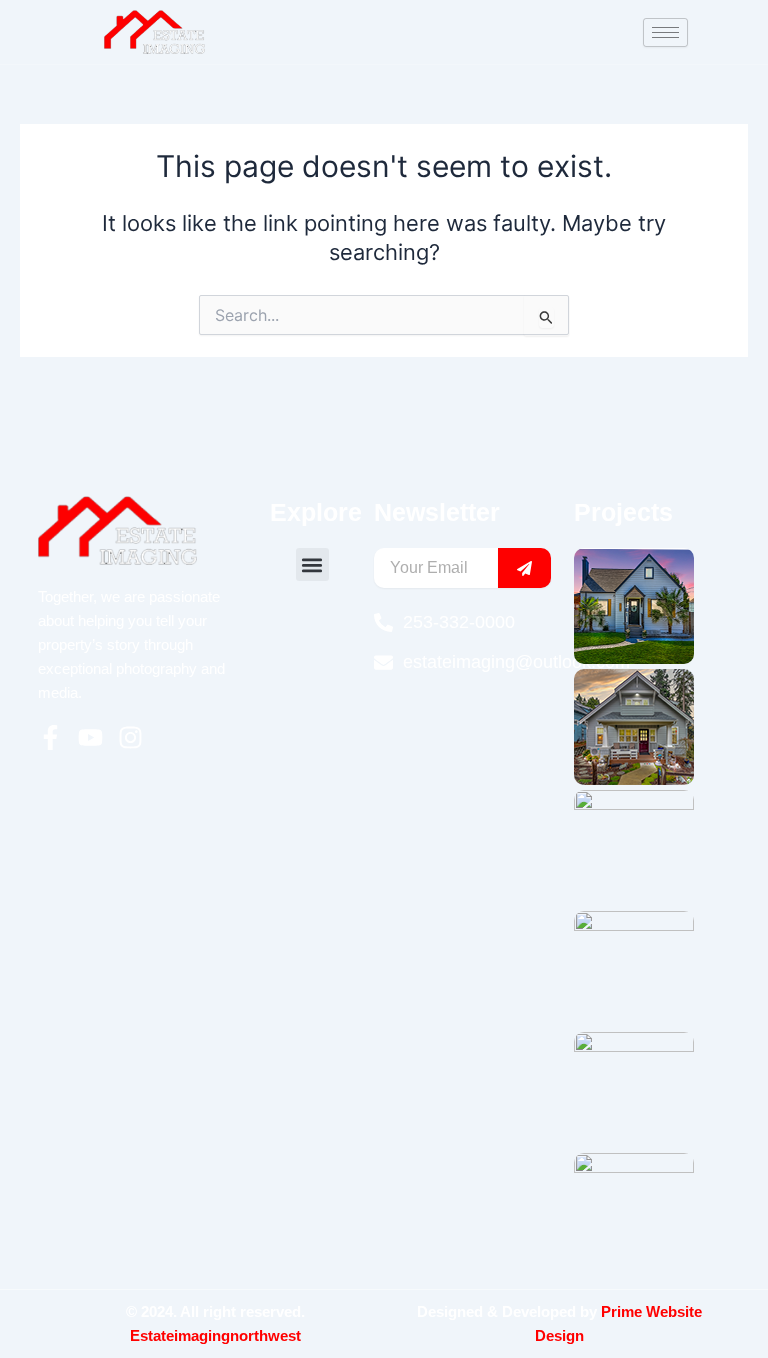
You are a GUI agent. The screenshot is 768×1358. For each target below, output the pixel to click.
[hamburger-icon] (665, 32)
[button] (312, 564)
